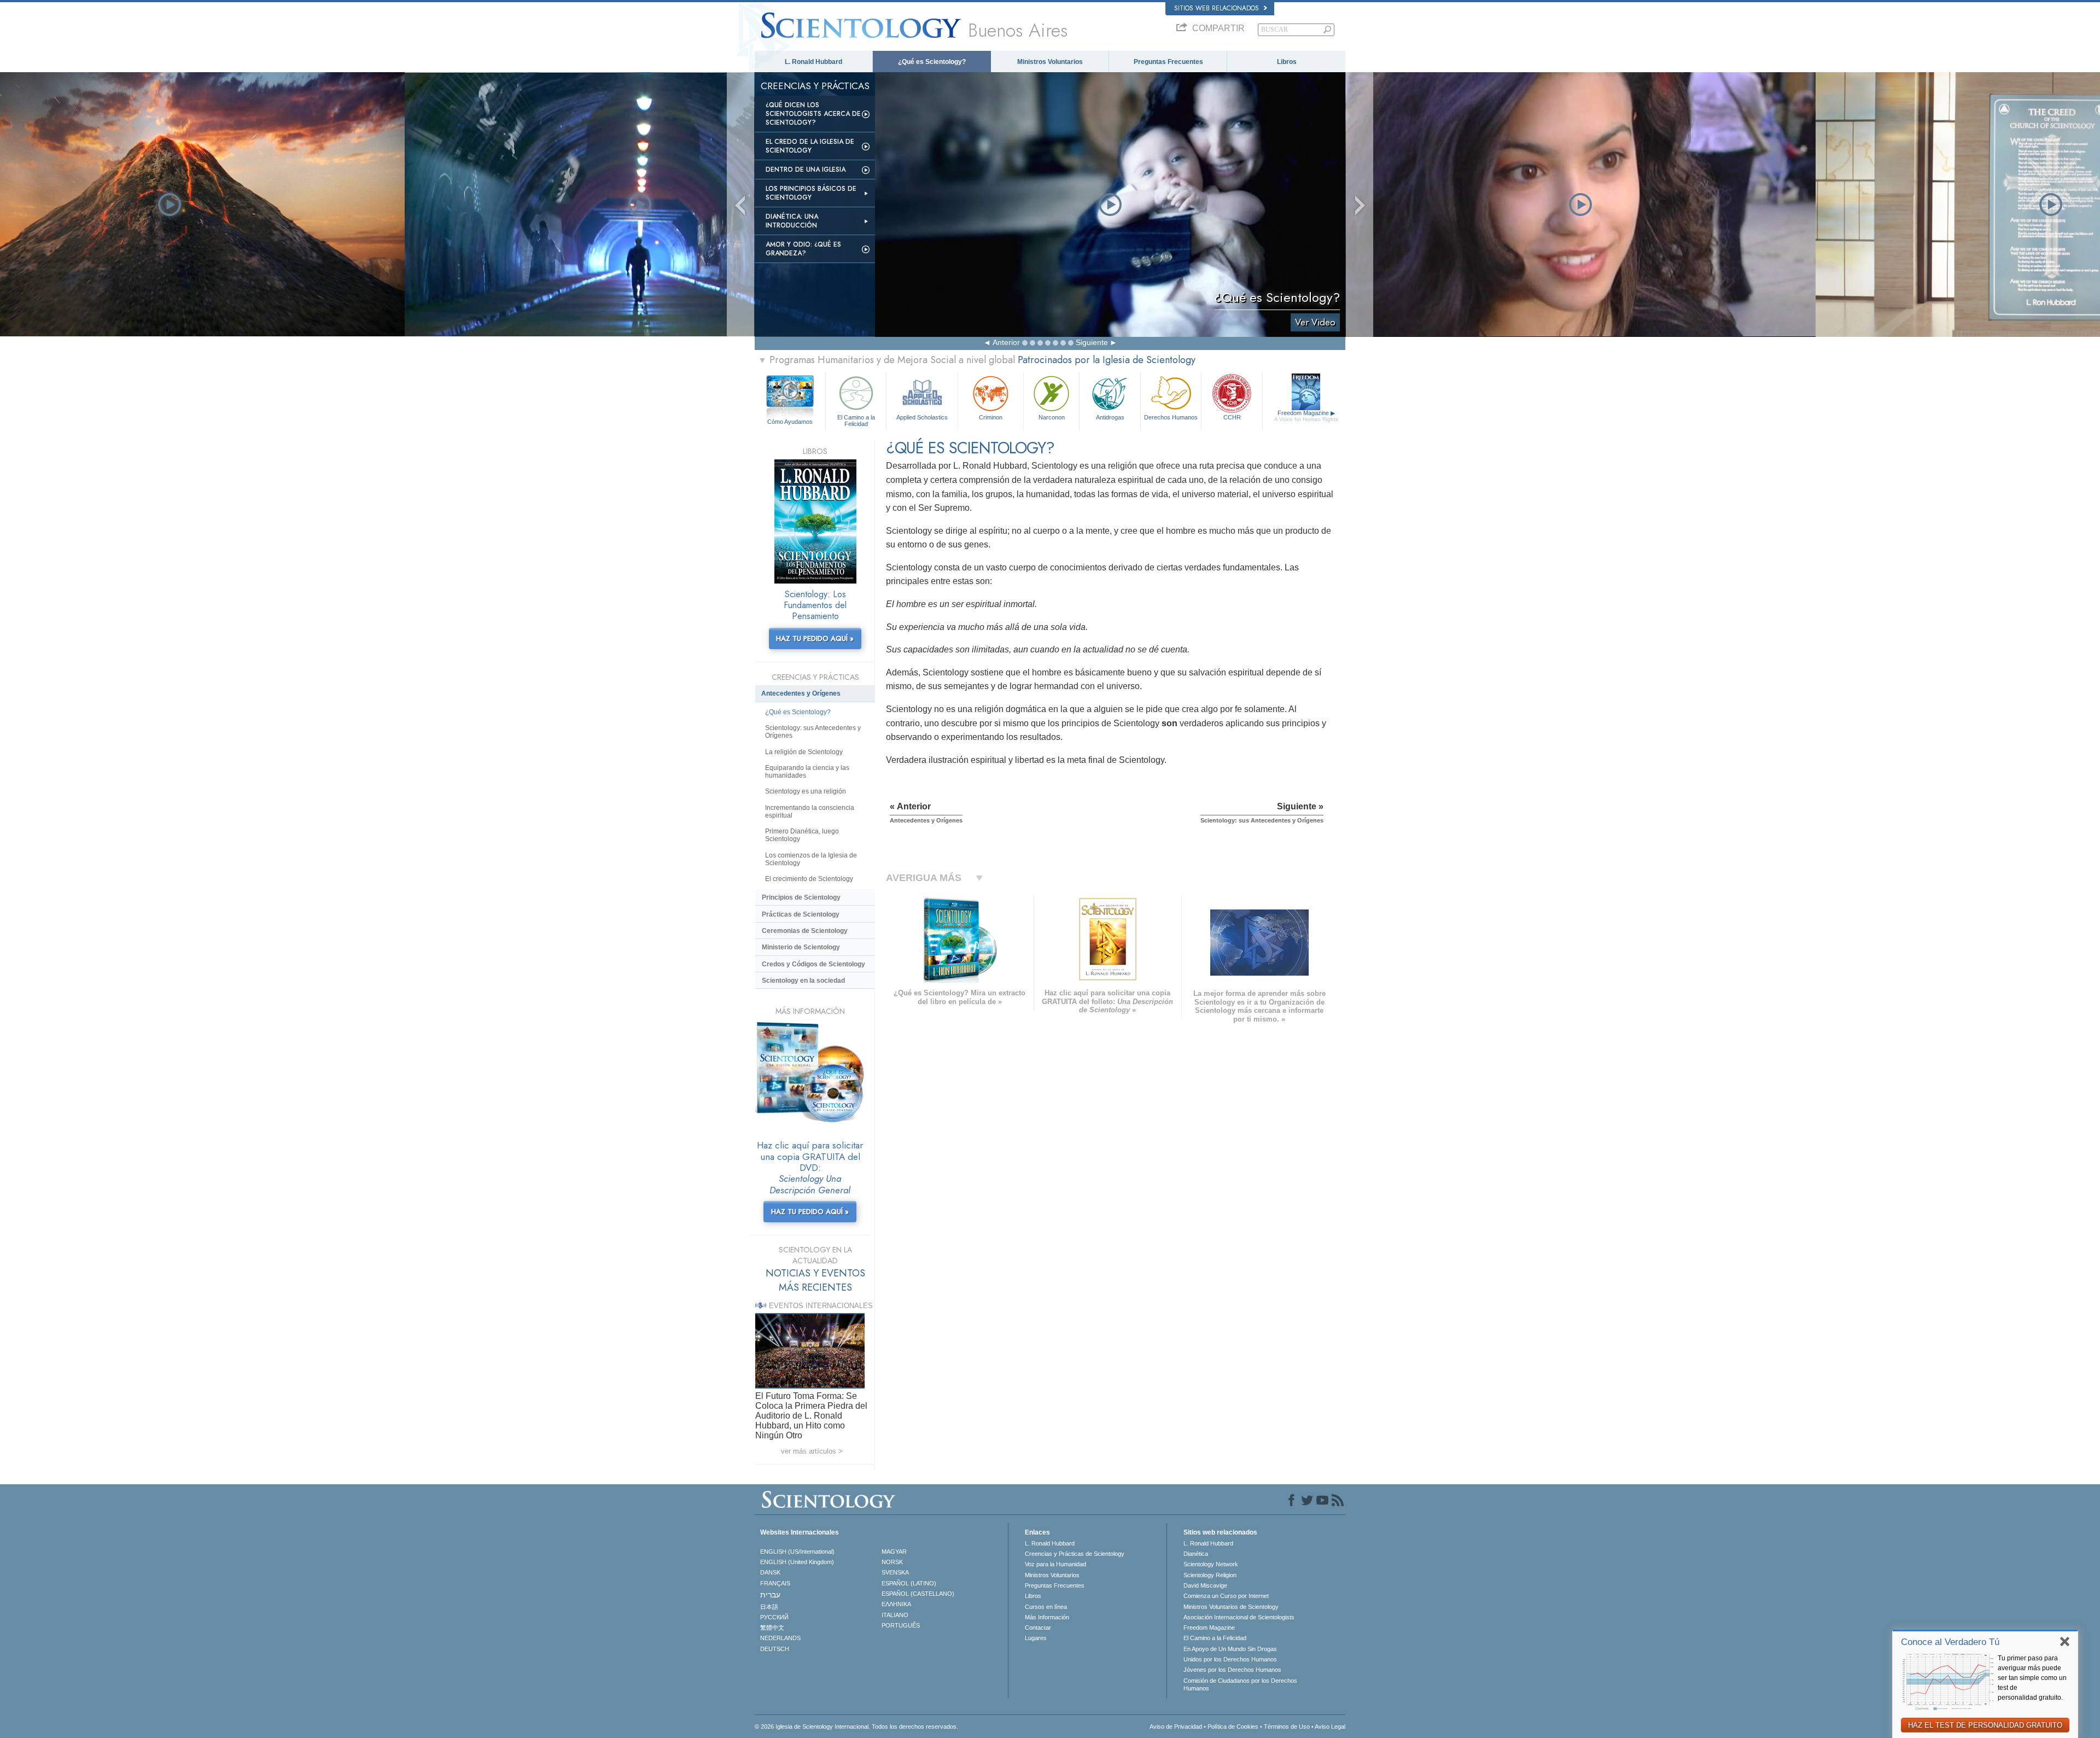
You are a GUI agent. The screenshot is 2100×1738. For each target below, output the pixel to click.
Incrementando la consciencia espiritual (810, 812)
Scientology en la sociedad (803, 981)
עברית (770, 1595)
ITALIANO (895, 1615)
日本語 (769, 1607)
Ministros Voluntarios (1050, 62)
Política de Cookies (1233, 1727)
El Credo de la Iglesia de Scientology (810, 146)
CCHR (1232, 417)
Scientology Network (1211, 1564)
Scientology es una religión (806, 791)
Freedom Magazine (1306, 416)
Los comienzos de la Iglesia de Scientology (811, 859)
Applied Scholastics (922, 417)
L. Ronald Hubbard (813, 62)
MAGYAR (894, 1552)
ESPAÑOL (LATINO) (909, 1583)
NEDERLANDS (780, 1638)
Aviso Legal (1330, 1727)
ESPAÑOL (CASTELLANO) (918, 1594)
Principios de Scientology (801, 897)
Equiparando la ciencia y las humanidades (807, 772)
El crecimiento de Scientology (809, 879)
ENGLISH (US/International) (797, 1552)
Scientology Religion (1210, 1575)
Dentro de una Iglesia (806, 170)
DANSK (770, 1572)
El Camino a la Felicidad (856, 420)
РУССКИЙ (774, 1617)
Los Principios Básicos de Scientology (811, 193)
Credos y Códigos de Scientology (813, 964)
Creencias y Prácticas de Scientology (1075, 1554)
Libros (1287, 62)
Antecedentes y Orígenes (801, 693)
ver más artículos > (812, 1451)
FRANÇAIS (775, 1583)
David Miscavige (1205, 1585)
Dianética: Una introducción (792, 221)
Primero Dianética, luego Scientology (802, 835)
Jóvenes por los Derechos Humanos (1232, 1670)
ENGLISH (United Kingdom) (797, 1562)
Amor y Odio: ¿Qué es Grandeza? (803, 249)
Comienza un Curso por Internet (1226, 1596)
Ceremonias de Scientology (805, 931)
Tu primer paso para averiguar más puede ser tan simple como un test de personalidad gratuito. (2032, 1678)
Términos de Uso (1287, 1727)
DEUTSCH (775, 1649)
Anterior (1006, 342)
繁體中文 (772, 1628)
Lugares (1036, 1638)
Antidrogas (1110, 417)
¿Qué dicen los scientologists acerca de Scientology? (813, 114)
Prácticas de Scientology (801, 914)
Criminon (991, 417)
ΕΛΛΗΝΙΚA (896, 1604)
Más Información (1047, 1617)
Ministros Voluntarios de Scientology (1231, 1607)
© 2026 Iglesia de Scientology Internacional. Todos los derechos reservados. (856, 1727)
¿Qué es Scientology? (932, 62)
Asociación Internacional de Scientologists (1239, 1617)
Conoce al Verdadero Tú (1950, 1642)
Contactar (1038, 1628)
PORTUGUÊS (901, 1625)
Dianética (1196, 1554)
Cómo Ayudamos (790, 422)
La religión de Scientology (804, 752)
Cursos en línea (1046, 1607)
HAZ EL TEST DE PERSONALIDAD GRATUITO (1985, 1725)
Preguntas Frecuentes (1168, 62)
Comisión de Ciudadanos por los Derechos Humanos (1240, 1684)
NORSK (892, 1562)
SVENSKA (895, 1572)
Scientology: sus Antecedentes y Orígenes (813, 732)
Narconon (1052, 417)
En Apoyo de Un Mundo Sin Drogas (1230, 1649)
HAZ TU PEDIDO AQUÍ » (815, 638)
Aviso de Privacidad (1176, 1727)
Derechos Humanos (1171, 417)
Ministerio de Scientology (801, 947)
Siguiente (1092, 342)
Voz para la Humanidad (1055, 1564)
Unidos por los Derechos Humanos (1230, 1659)
